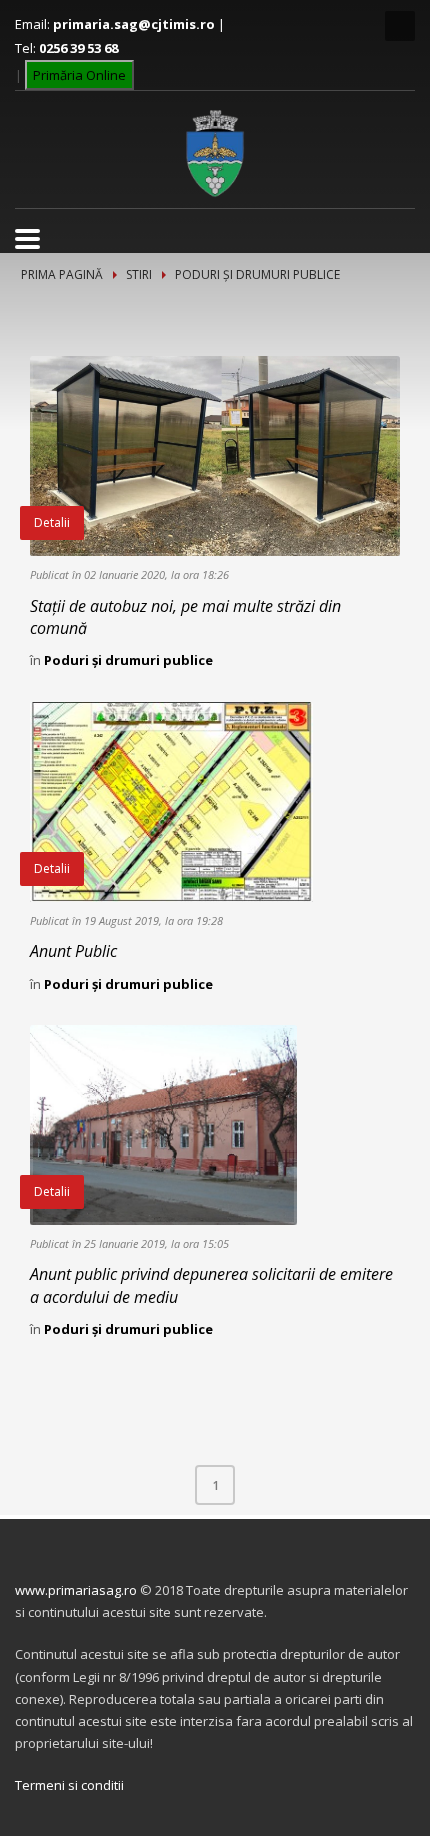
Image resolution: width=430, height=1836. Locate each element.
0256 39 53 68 (78, 48)
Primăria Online (79, 75)
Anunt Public (73, 951)
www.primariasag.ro (76, 1590)
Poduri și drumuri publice (128, 660)
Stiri (139, 274)
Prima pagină (62, 274)
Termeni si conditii (69, 1785)
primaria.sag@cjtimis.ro (134, 24)
